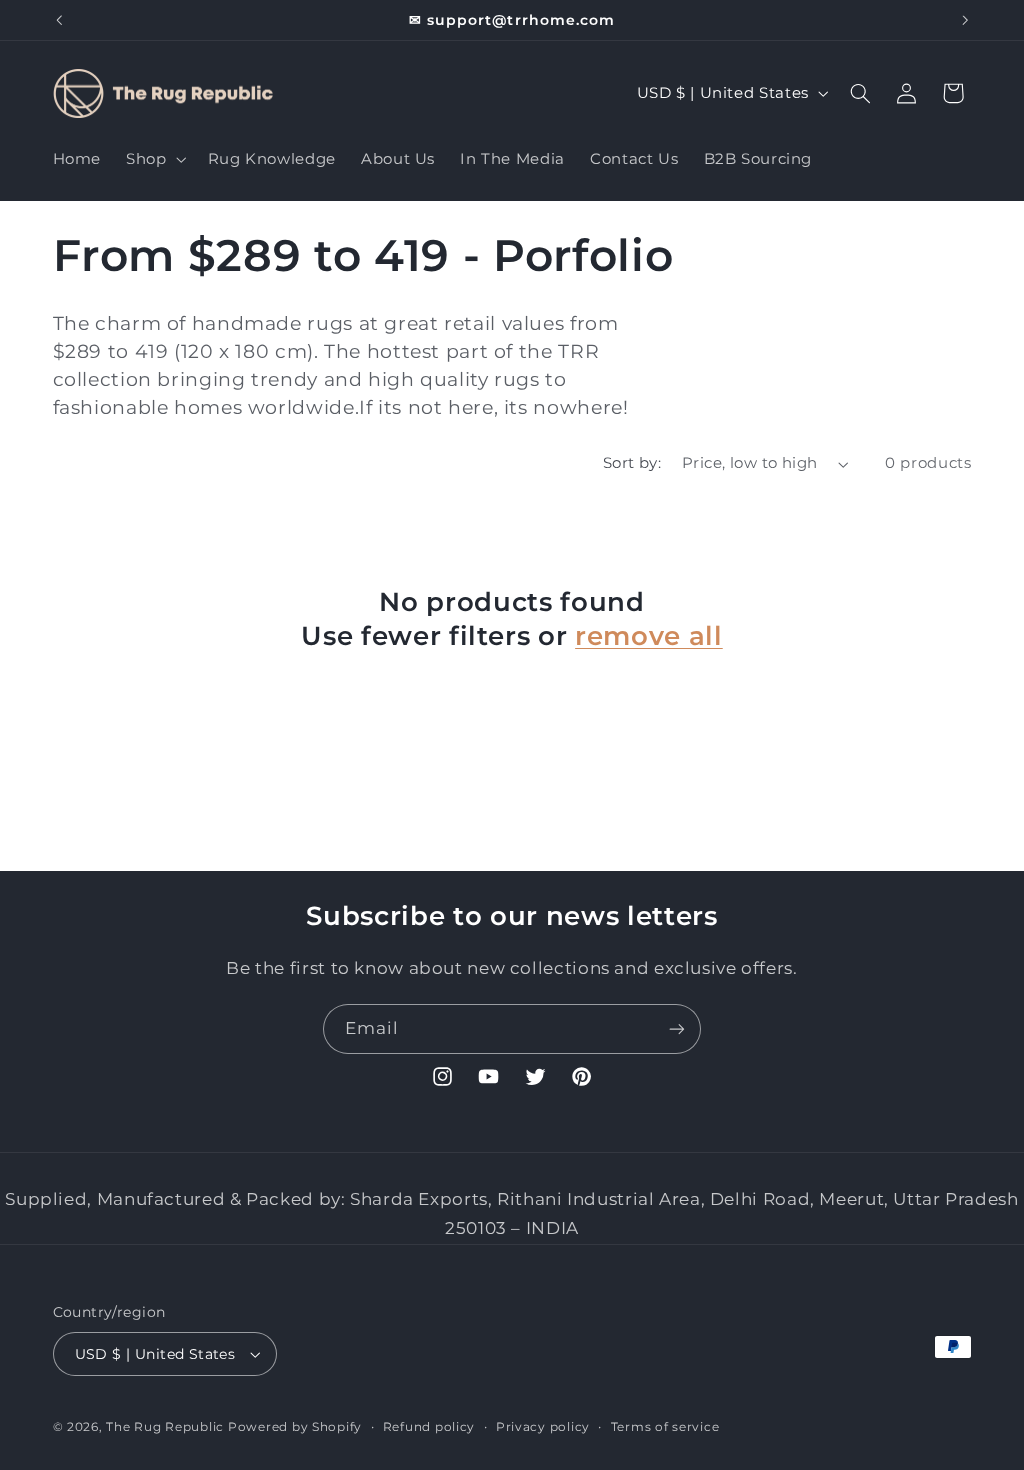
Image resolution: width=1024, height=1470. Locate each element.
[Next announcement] (965, 20)
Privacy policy (543, 1427)
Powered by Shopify (295, 1427)
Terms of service (665, 1427)
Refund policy (429, 1427)
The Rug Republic (165, 1427)
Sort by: (632, 463)
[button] (154, 159)
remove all (649, 635)
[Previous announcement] (59, 20)
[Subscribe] (677, 1028)
